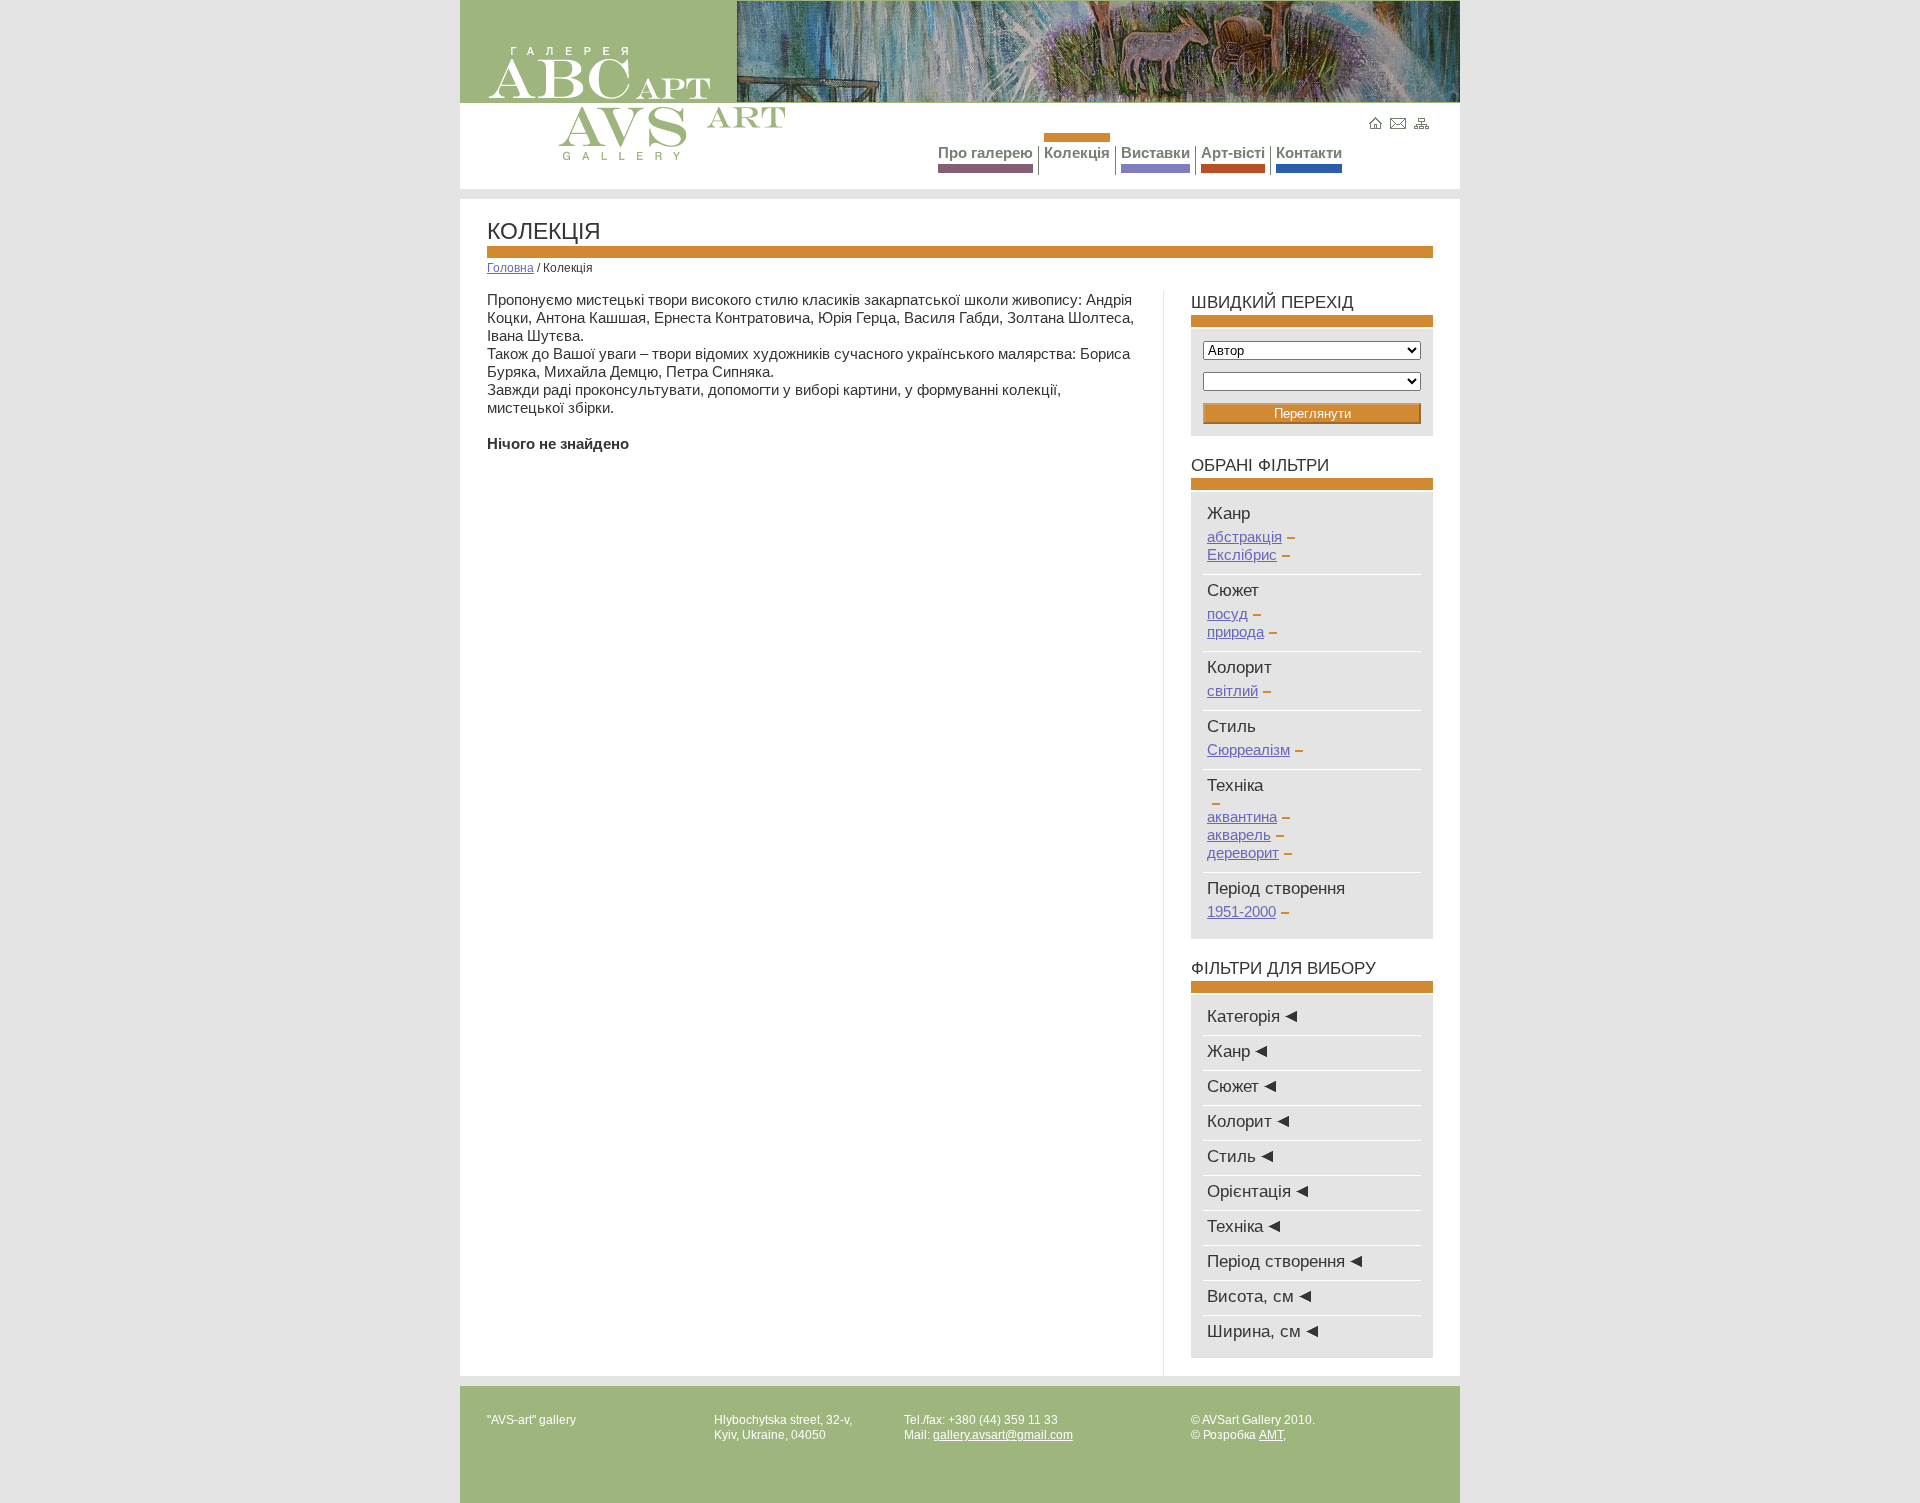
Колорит (1242, 1121)
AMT (1271, 1435)
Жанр (1231, 1051)
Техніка (1237, 1226)
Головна (510, 268)
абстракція (1244, 536)
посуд (1227, 613)
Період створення (1278, 1261)
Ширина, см (1256, 1331)
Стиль (1234, 1156)
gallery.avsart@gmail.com (1003, 1435)
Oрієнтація (1251, 1191)
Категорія (1246, 1016)
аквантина (1242, 816)
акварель (1239, 834)
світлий (1232, 690)
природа (1235, 631)
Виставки (1155, 152)
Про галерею (985, 152)
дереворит (1243, 852)
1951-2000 (1241, 911)
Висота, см (1253, 1296)
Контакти (1309, 152)
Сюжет (1235, 1086)
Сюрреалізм (1248, 749)
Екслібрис (1242, 554)
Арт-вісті (1233, 152)
